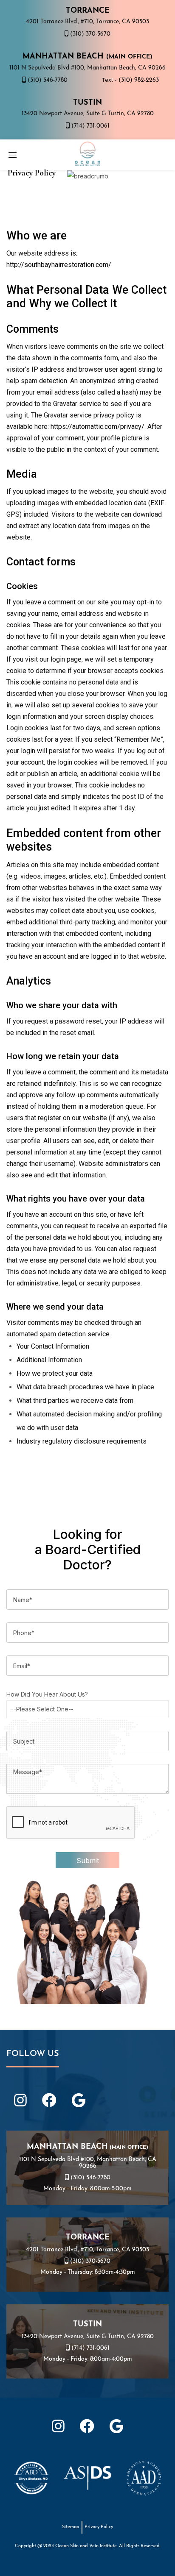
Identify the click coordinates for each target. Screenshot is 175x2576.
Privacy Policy (99, 2527)
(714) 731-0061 (90, 126)
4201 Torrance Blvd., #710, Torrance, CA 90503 (87, 22)
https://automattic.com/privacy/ (97, 427)
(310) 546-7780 (47, 80)
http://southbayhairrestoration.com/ (59, 265)
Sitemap (71, 2527)
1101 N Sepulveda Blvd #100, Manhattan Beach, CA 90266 (87, 68)
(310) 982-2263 (138, 80)
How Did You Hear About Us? (47, 1694)
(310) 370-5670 (89, 34)
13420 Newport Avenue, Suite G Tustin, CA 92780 (88, 114)
